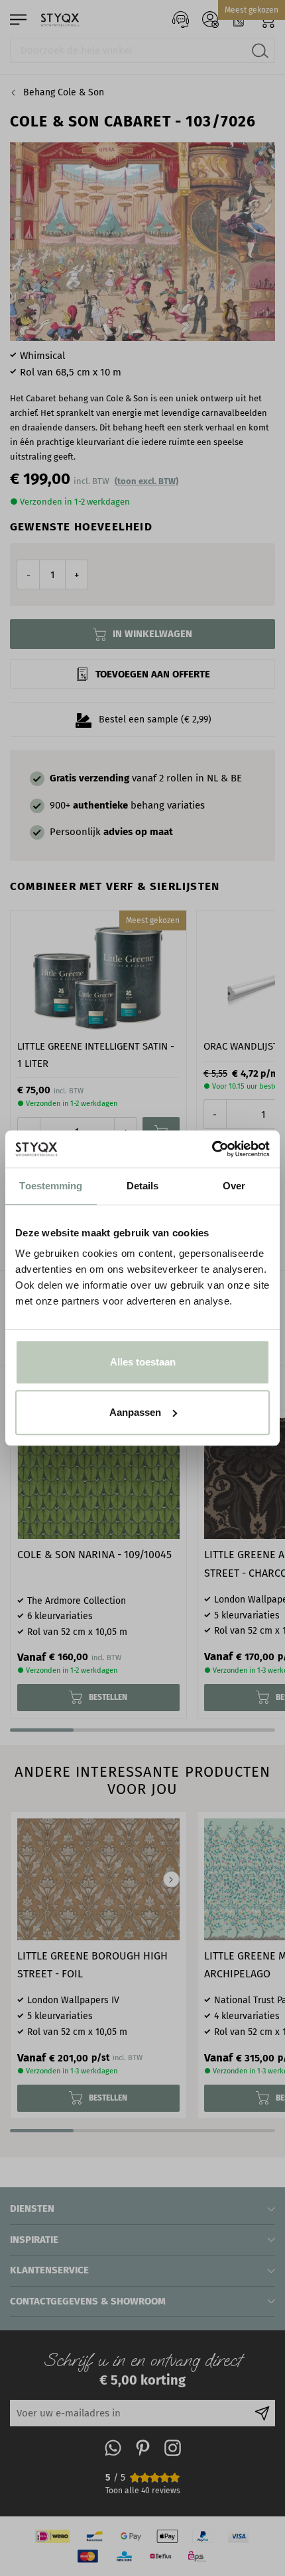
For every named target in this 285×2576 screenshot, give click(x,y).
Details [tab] (143, 1186)
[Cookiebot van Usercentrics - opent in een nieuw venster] (212, 1149)
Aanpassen (135, 1412)
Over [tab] (234, 1186)
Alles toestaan (143, 1362)
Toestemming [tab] (51, 1186)
